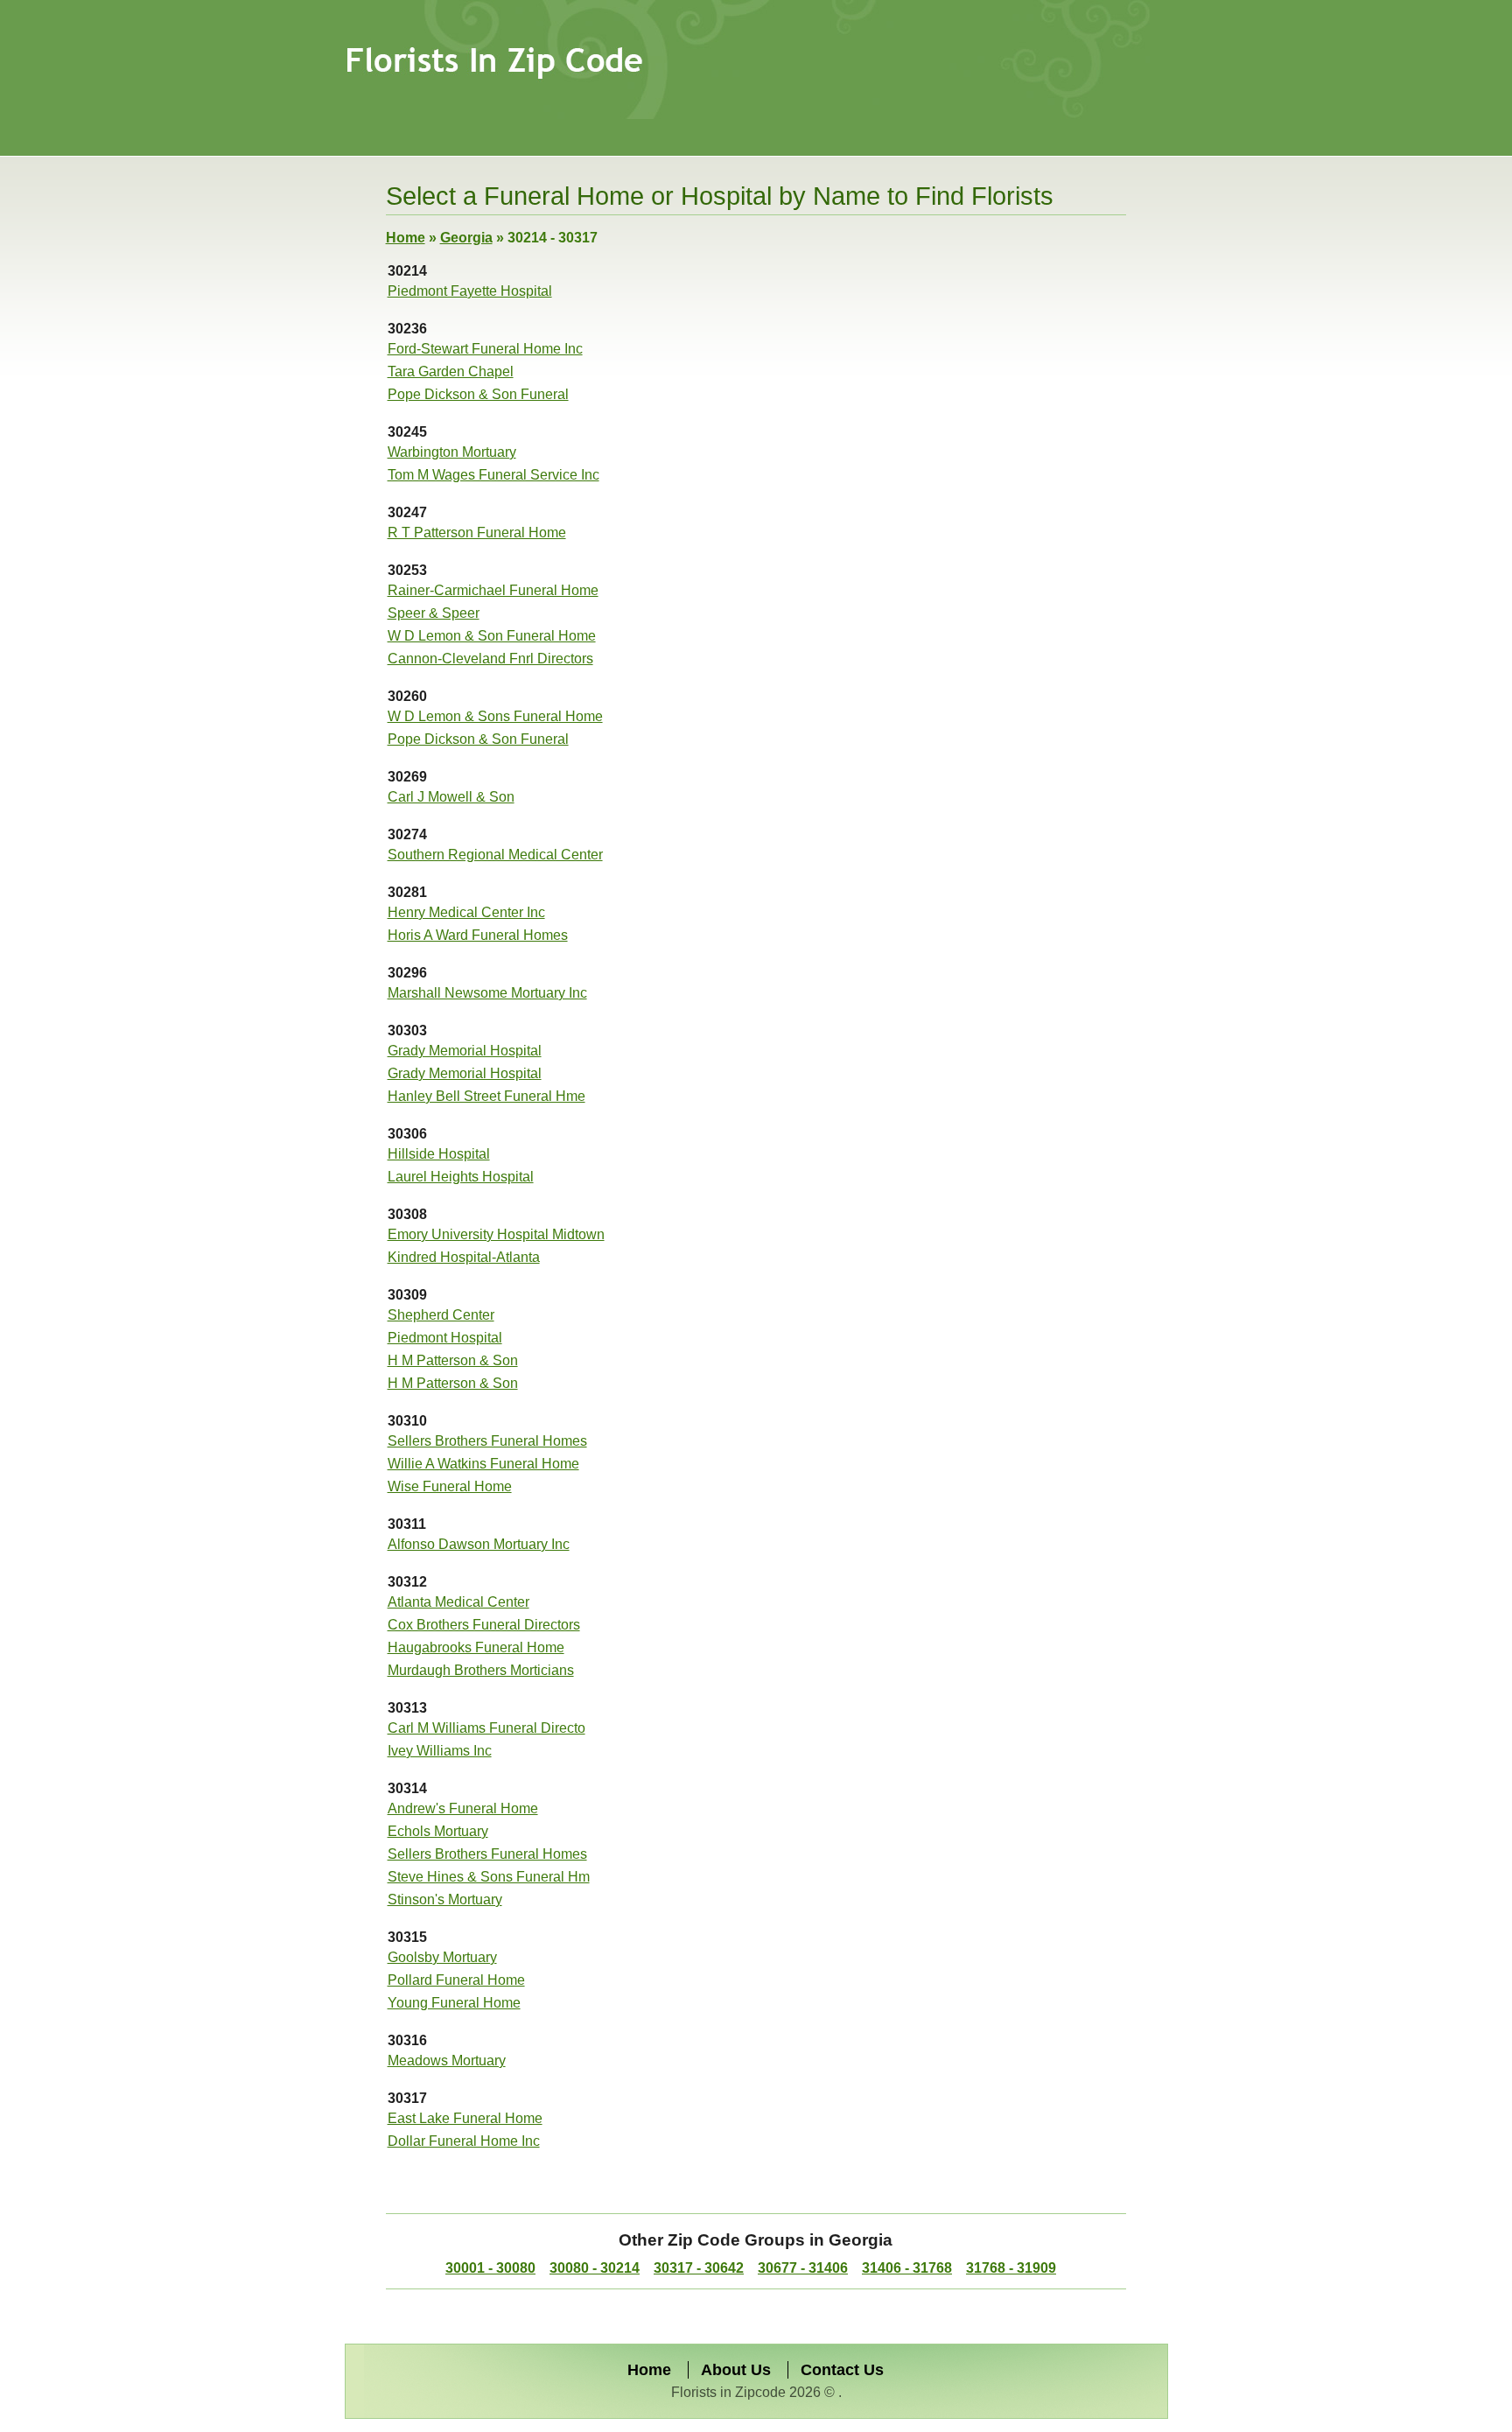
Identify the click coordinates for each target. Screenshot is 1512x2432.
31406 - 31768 (907, 2268)
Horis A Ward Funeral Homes (478, 935)
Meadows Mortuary (447, 2061)
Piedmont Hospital (445, 1338)
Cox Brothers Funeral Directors (484, 1625)
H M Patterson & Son (453, 1360)
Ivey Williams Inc (440, 1751)
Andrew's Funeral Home (463, 1808)
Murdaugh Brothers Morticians (481, 1670)
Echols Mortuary (438, 1831)
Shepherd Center (441, 1315)
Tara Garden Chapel (451, 371)
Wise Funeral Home (450, 1486)
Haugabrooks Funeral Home (476, 1647)
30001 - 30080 (490, 2268)
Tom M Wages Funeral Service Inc (493, 475)
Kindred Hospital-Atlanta (464, 1257)
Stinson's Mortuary (445, 1899)
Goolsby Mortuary (442, 1957)
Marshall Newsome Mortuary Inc (487, 993)
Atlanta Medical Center (458, 1602)
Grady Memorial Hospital (465, 1051)
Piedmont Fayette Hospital (470, 291)
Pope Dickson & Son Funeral (478, 394)
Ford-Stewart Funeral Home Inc (485, 349)
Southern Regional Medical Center (495, 855)
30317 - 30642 (699, 2268)
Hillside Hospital (439, 1154)
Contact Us (842, 2370)
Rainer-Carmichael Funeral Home (493, 590)
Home (406, 238)
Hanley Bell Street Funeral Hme (486, 1096)
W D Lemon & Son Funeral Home (492, 636)
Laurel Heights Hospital (461, 1177)
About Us (736, 2370)
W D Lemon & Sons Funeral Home (495, 716)
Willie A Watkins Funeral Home (483, 1464)
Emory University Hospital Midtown (496, 1234)
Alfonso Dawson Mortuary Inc (479, 1544)
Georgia (466, 238)
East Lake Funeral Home (465, 2118)
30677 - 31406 (803, 2268)
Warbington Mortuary (452, 452)
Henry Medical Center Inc (466, 912)
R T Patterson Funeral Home (477, 533)
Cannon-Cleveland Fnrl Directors (490, 659)
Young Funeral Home (454, 2003)
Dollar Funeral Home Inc (464, 2141)
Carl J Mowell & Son (451, 797)
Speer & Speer (434, 613)
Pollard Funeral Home (456, 1980)
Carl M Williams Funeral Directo (486, 1728)
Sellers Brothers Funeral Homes (487, 1441)
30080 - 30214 (595, 2268)
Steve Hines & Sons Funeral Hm (489, 1877)
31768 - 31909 (1011, 2268)
